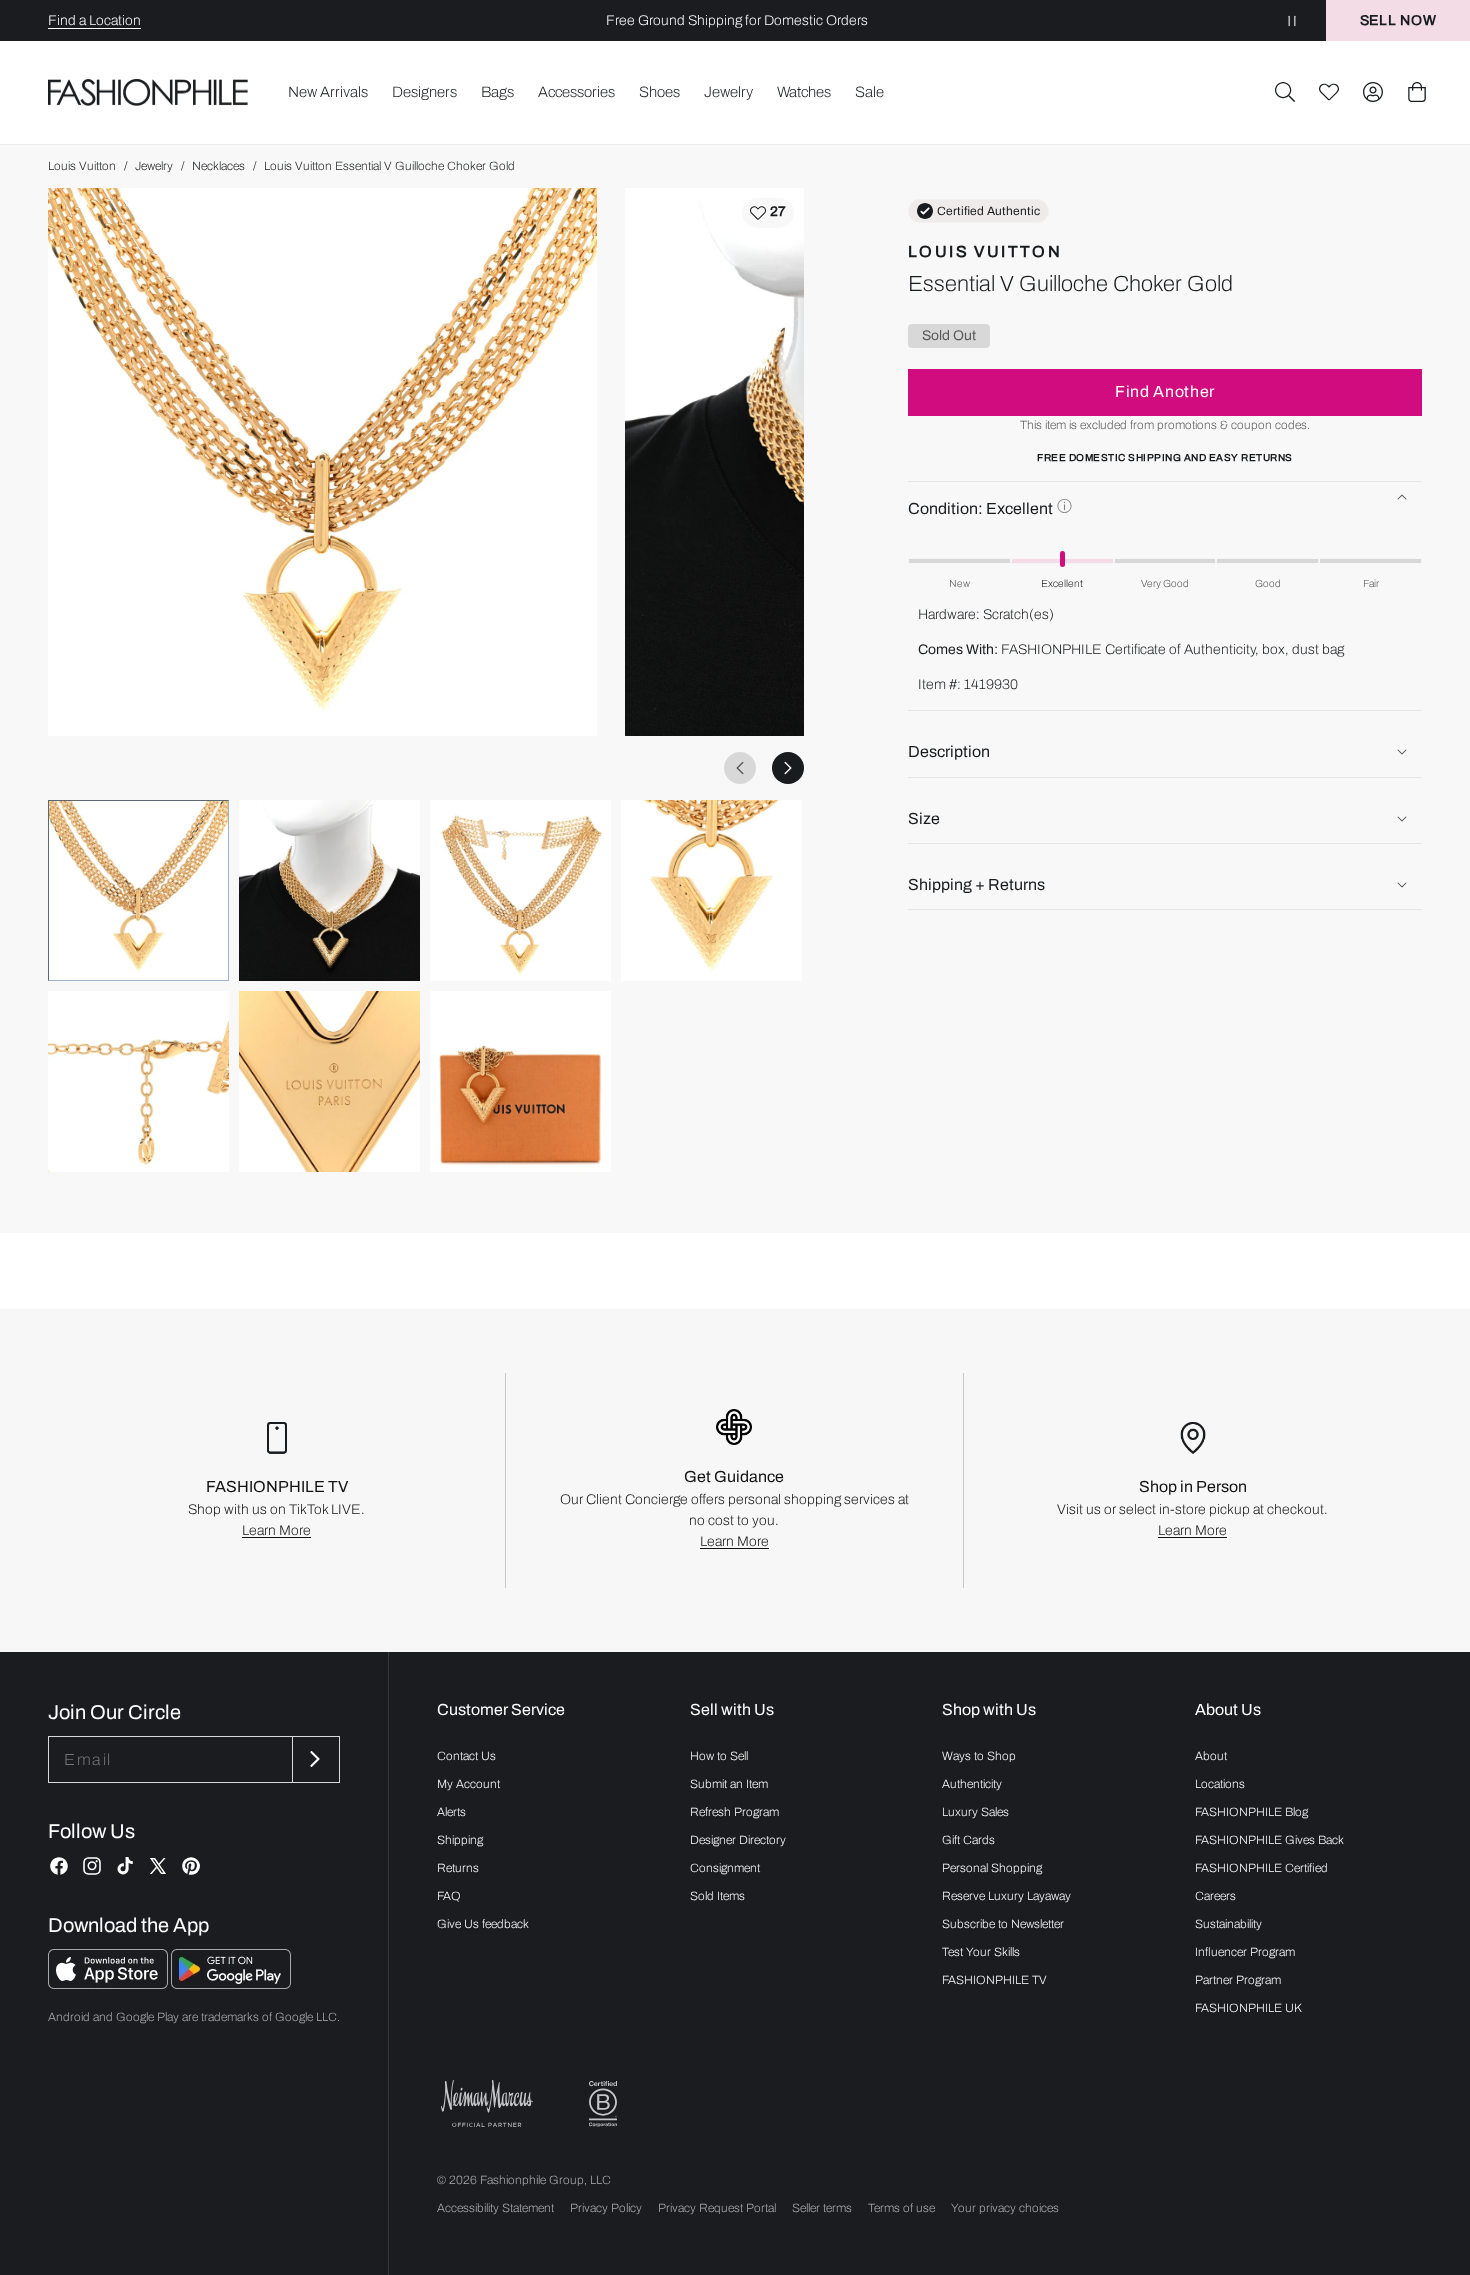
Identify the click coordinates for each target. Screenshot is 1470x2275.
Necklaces (218, 166)
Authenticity (972, 1784)
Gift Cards (968, 1840)
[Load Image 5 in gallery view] (138, 1081)
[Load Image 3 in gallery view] (520, 890)
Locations (1220, 1784)
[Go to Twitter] (158, 1866)
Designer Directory (738, 1840)
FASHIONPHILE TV (994, 1980)
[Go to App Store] (109, 1983)
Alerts (451, 1812)
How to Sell (719, 1756)
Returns (458, 1868)
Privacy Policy (606, 2208)
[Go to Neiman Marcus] (487, 2103)
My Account (468, 1784)
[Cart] (1417, 92)
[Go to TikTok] (125, 1866)
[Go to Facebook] (59, 1866)
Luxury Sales (975, 1812)
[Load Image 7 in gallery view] (520, 1081)
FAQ (449, 1896)
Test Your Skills (981, 1952)
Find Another (1165, 391)
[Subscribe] (314, 1759)
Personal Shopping (992, 1868)
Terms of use (901, 2208)
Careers (1215, 1896)
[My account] (1373, 92)
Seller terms (822, 2208)
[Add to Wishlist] (768, 213)
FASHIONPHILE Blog (1251, 1812)
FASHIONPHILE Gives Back (1269, 1840)
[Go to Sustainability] (603, 2104)
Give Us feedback (483, 1924)
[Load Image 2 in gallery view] (329, 890)
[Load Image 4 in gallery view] (711, 890)
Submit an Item (729, 1784)
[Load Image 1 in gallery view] (138, 890)
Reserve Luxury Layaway (1006, 1896)
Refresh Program (734, 1812)
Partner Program (1238, 1980)
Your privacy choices (1005, 2208)
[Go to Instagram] (92, 1866)
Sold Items (717, 1896)
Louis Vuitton (82, 166)
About (1211, 1756)
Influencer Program (1245, 1952)
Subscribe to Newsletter (1003, 1924)
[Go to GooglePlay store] (231, 1983)
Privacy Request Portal (717, 2208)
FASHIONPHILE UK (1248, 2008)
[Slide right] (788, 768)
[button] (1285, 92)
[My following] (1329, 92)
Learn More (276, 1530)
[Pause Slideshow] (1292, 20)
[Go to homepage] (148, 92)
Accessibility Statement (495, 2208)
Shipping (460, 1840)
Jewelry (154, 166)
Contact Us (466, 1756)
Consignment (725, 1868)
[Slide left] (740, 768)
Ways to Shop (979, 1756)
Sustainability (1228, 1924)
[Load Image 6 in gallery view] (329, 1081)
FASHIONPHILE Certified (1261, 1868)
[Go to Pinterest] (191, 1866)
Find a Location (94, 20)
